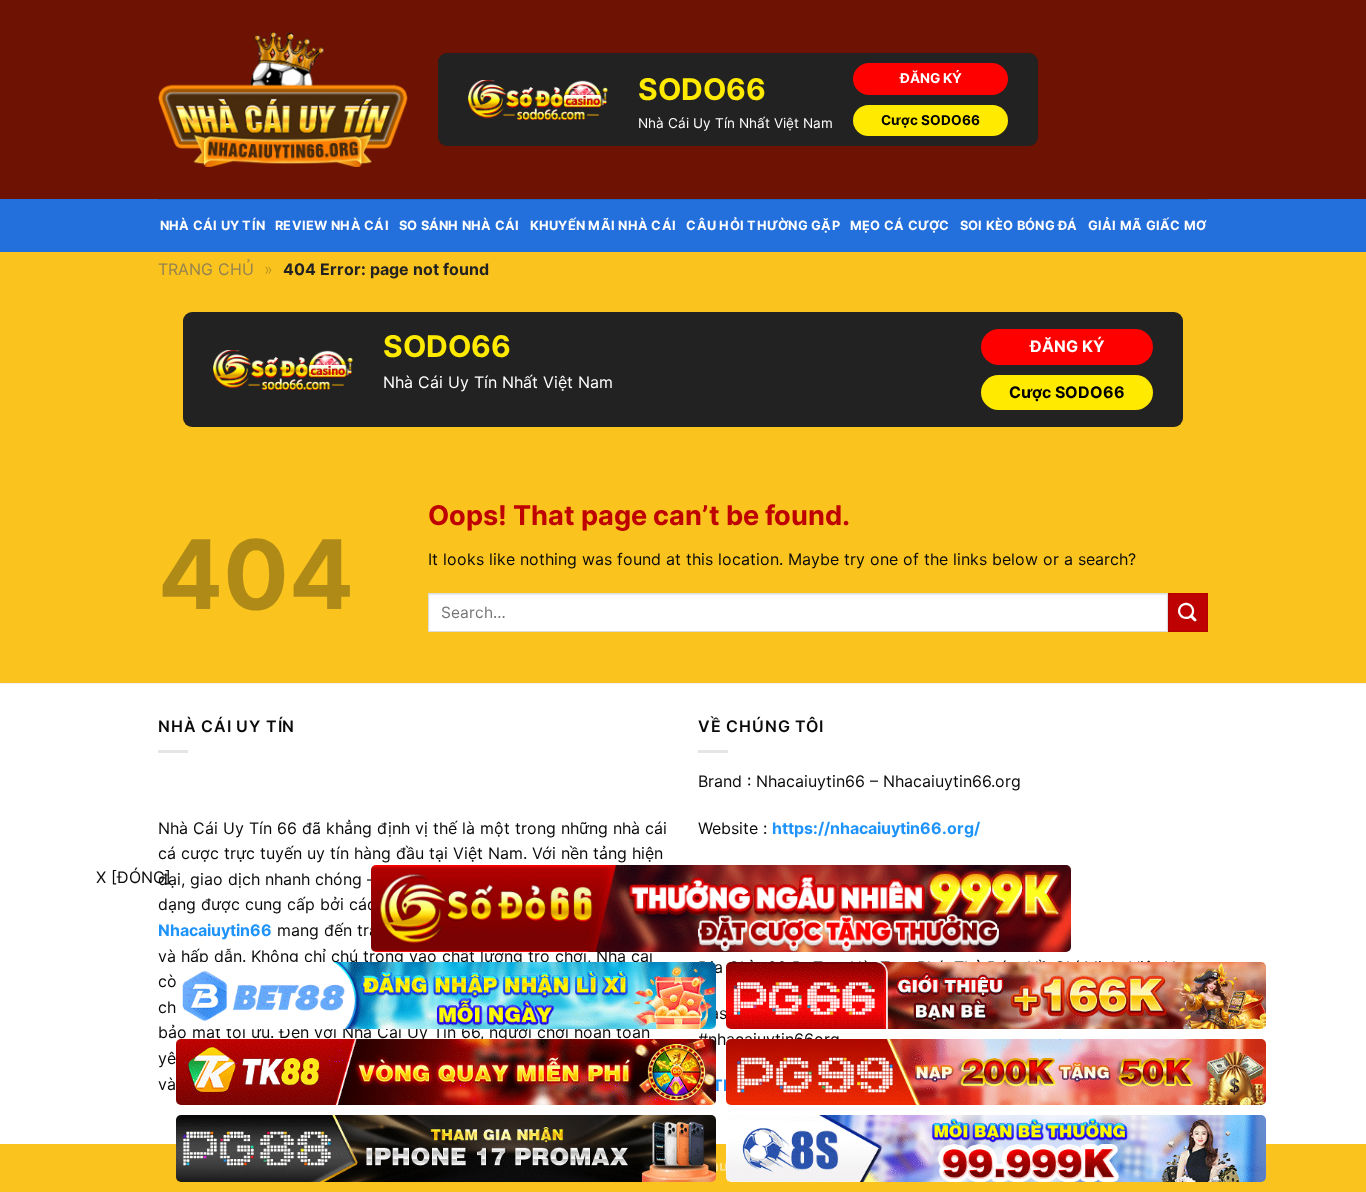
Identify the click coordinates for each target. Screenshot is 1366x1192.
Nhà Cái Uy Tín (213, 225)
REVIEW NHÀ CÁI (332, 225)
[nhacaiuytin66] (283, 99)
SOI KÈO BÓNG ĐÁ (1019, 225)
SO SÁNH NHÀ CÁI (459, 225)
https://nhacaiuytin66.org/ (876, 828)
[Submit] (1188, 612)
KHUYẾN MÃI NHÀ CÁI (603, 225)
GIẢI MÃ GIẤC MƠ (1147, 225)
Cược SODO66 (930, 120)
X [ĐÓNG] (133, 877)
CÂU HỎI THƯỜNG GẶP (763, 225)
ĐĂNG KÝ (931, 78)
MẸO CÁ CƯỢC (900, 225)
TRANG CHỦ (206, 269)
